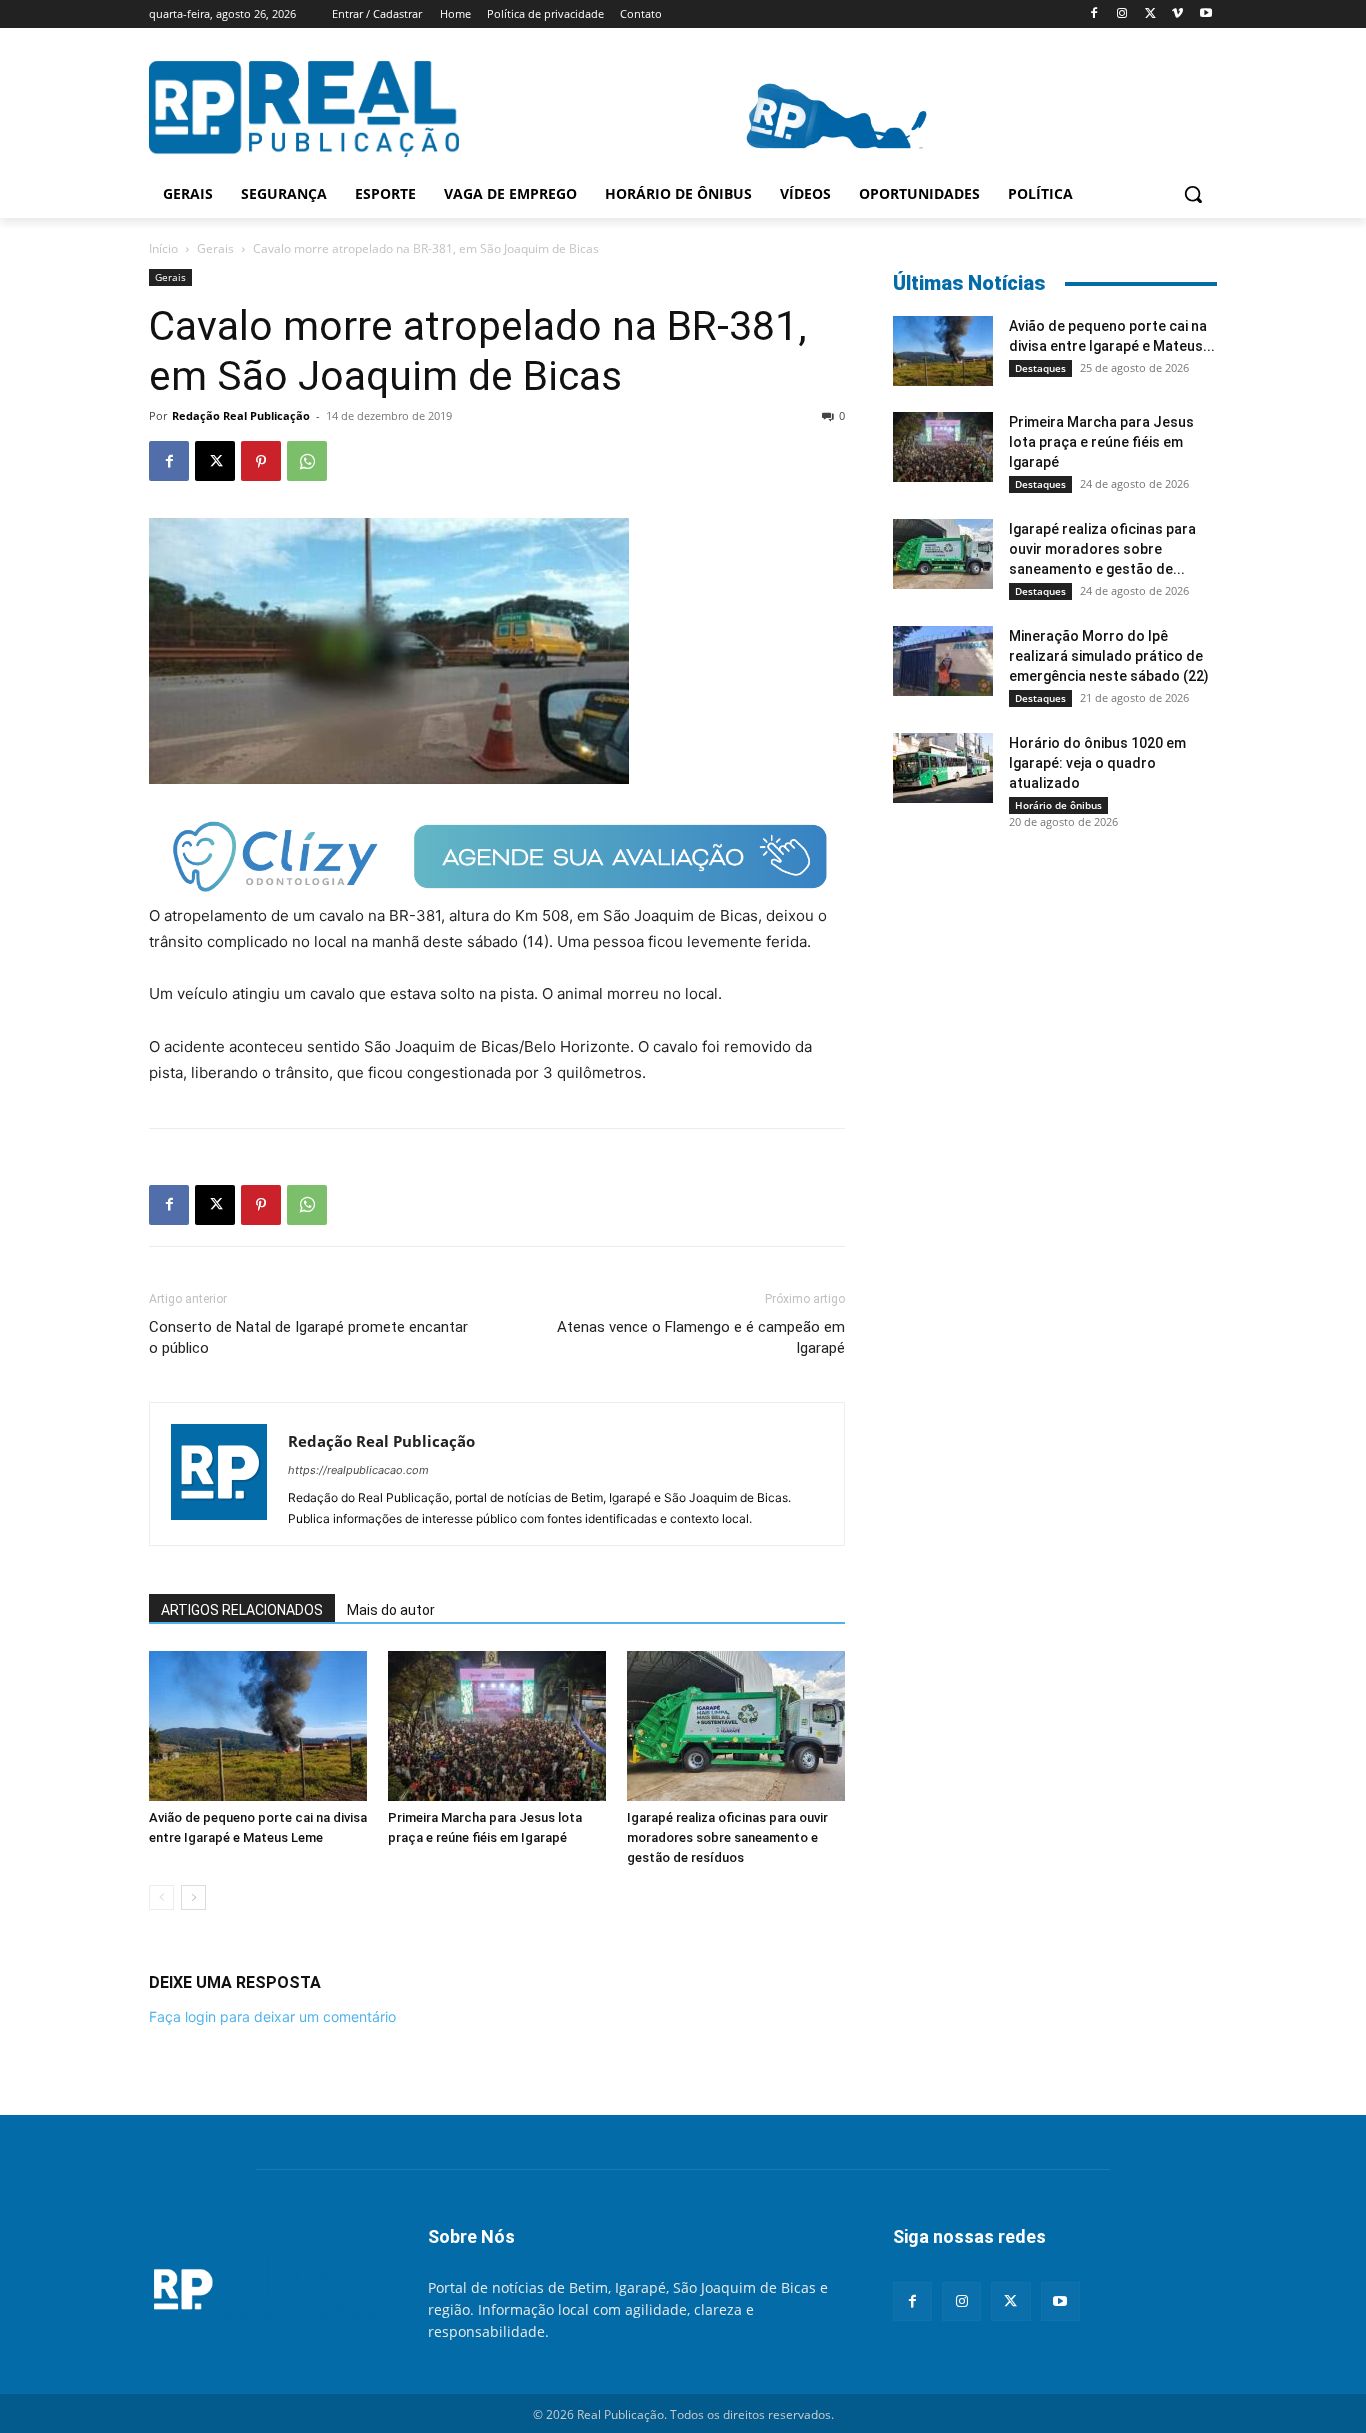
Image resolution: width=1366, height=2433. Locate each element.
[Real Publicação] (264, 2290)
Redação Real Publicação (241, 415)
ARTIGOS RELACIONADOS (242, 1610)
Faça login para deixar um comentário (272, 2016)
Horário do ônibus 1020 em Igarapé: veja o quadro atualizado (1097, 763)
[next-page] (193, 1897)
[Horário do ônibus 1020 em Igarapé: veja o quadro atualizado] (943, 768)
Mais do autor (391, 1610)
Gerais (215, 248)
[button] (1193, 194)
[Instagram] (1122, 14)
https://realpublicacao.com (358, 1470)
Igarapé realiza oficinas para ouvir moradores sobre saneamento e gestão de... (1102, 549)
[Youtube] (1205, 14)
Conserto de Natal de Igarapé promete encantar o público (308, 1337)
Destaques (1040, 368)
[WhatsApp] (307, 461)
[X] (1150, 14)
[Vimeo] (1177, 14)
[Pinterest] (261, 461)
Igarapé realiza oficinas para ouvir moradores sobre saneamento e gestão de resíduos (727, 1837)
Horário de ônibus (1058, 805)
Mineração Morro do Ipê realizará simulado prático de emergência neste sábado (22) (1109, 656)
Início (163, 248)
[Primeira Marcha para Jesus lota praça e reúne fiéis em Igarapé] (497, 1726)
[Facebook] (1094, 14)
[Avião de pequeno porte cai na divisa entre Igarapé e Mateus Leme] (258, 1726)
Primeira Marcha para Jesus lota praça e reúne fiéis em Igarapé (1101, 442)
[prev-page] (161, 1897)
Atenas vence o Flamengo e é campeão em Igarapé (701, 1337)
